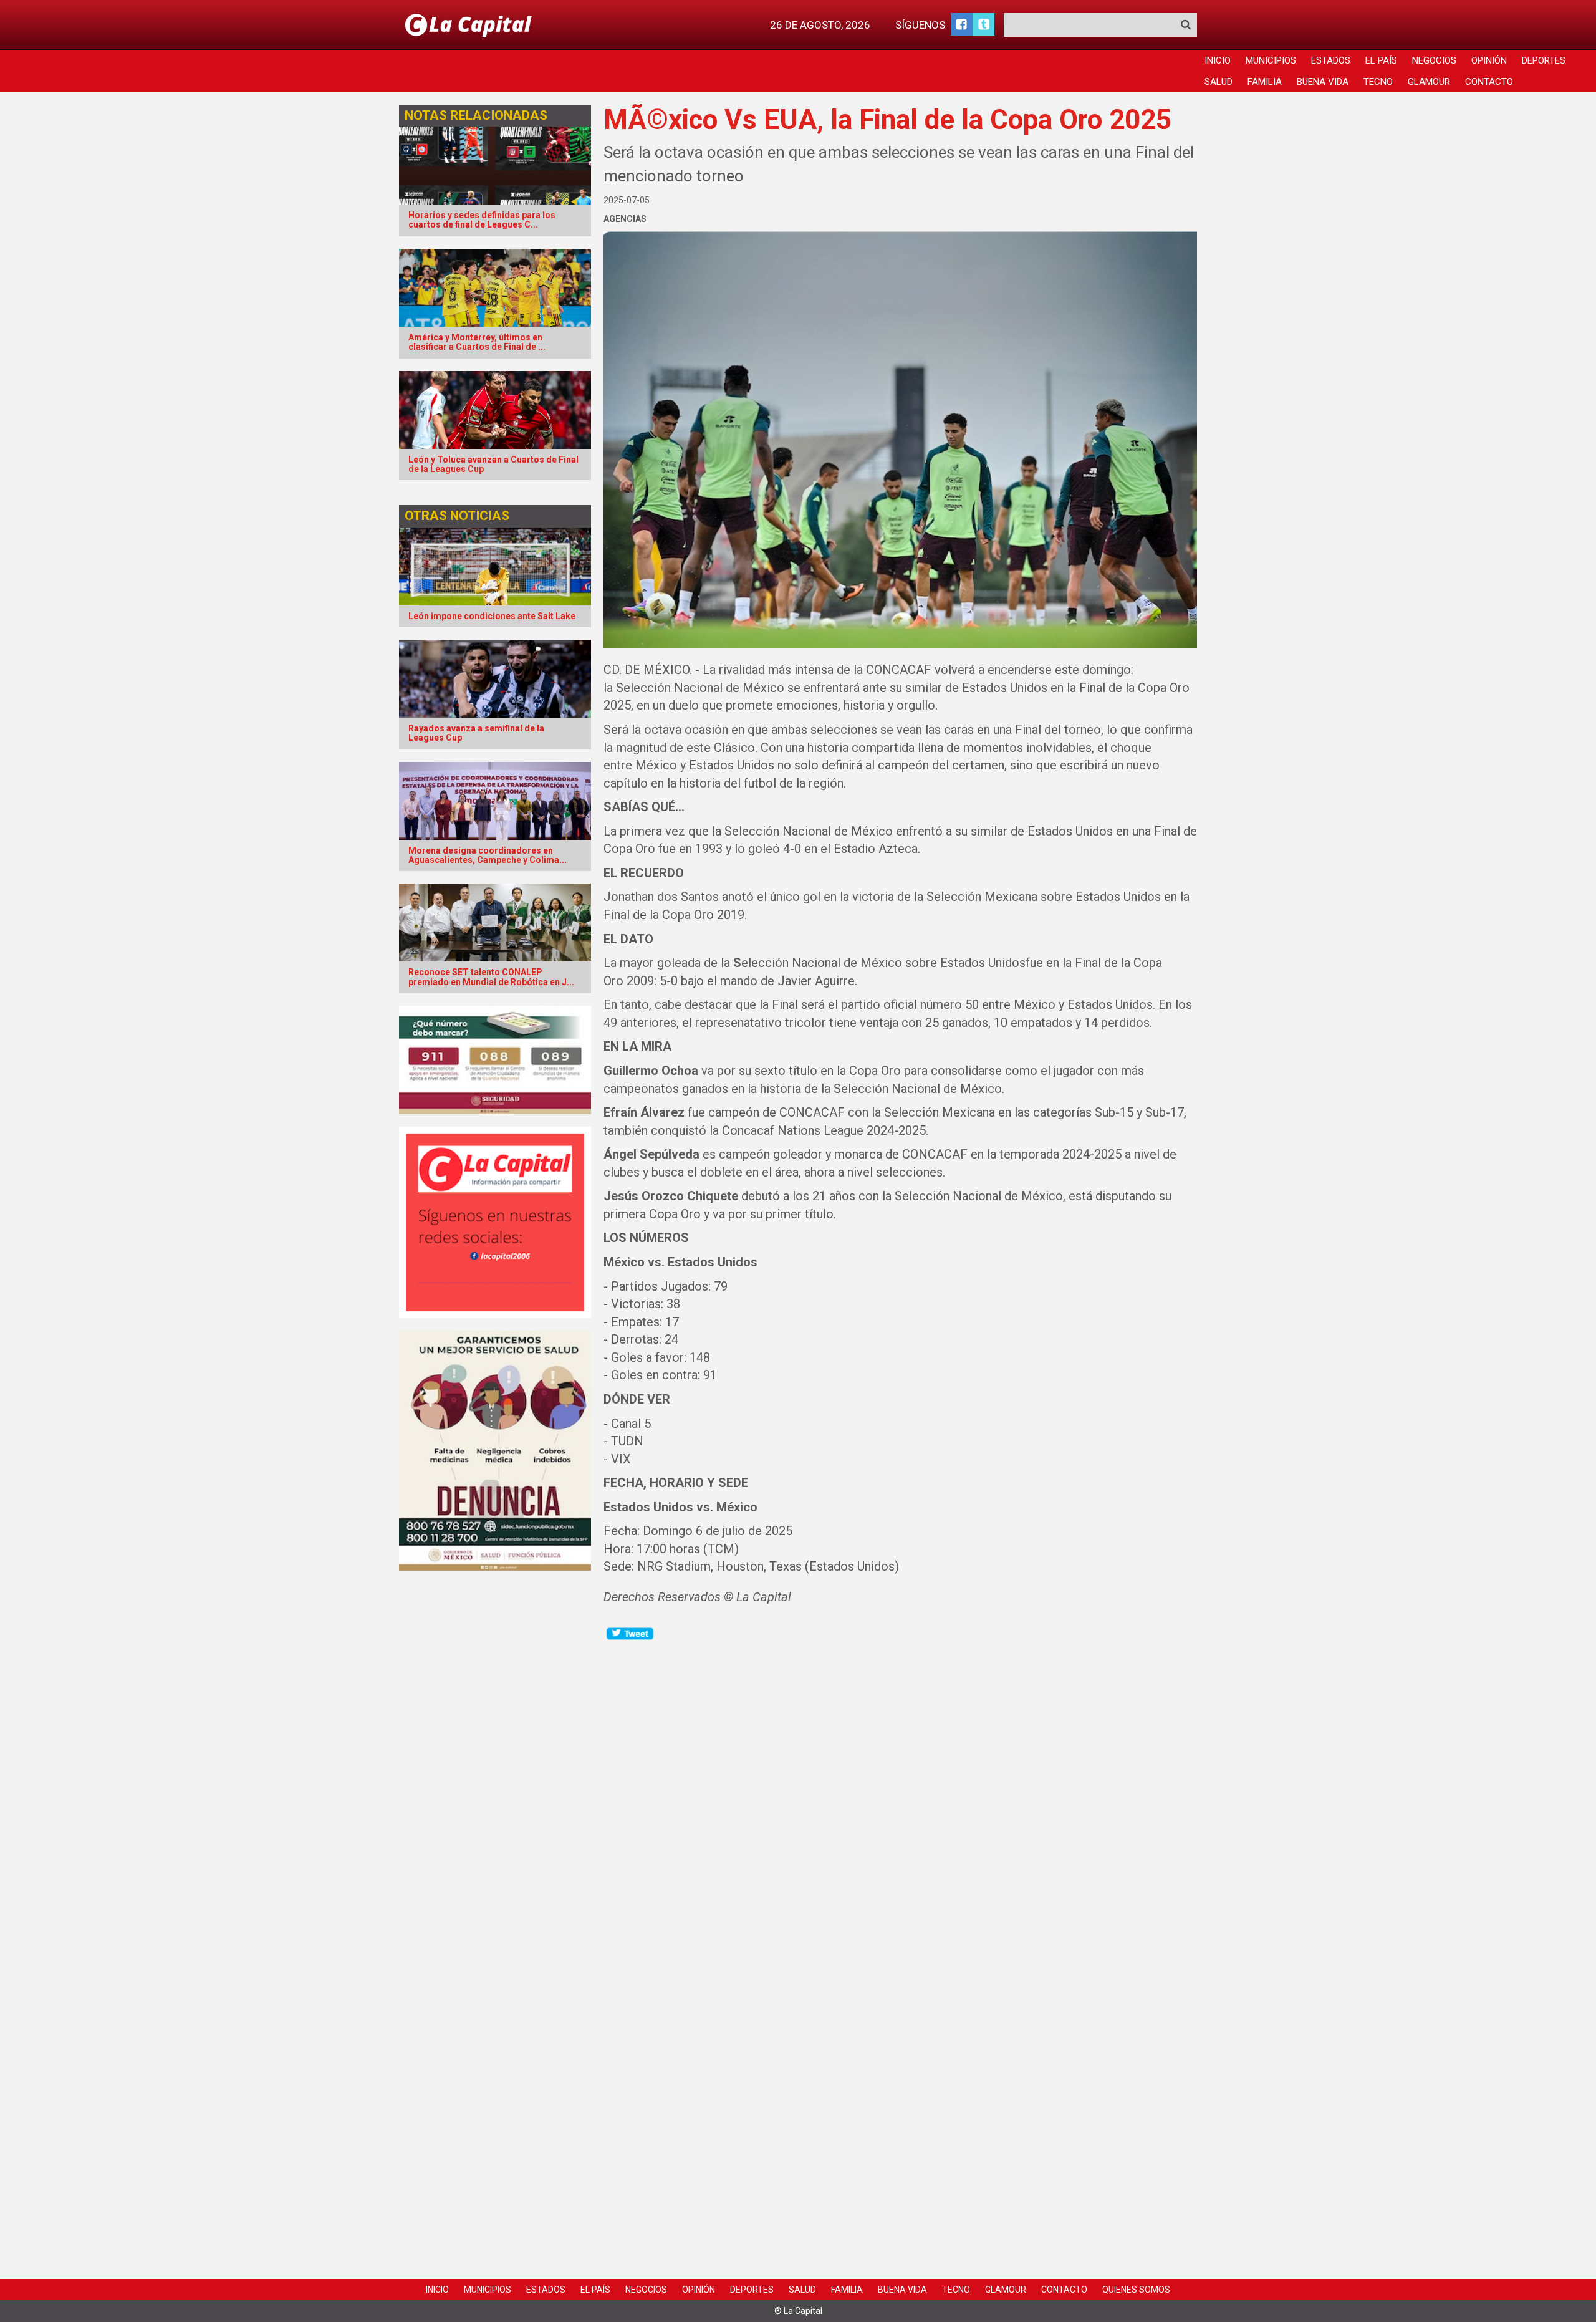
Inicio (1218, 60)
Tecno (1378, 82)
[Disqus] (901, 1798)
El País (1381, 60)
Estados (1331, 60)
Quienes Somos (1136, 2290)
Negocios (1434, 60)
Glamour (1429, 82)
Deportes (1544, 60)
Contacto (1489, 82)
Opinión (1489, 60)
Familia (1265, 82)
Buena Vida (1323, 82)
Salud (1219, 82)
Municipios (1271, 60)
